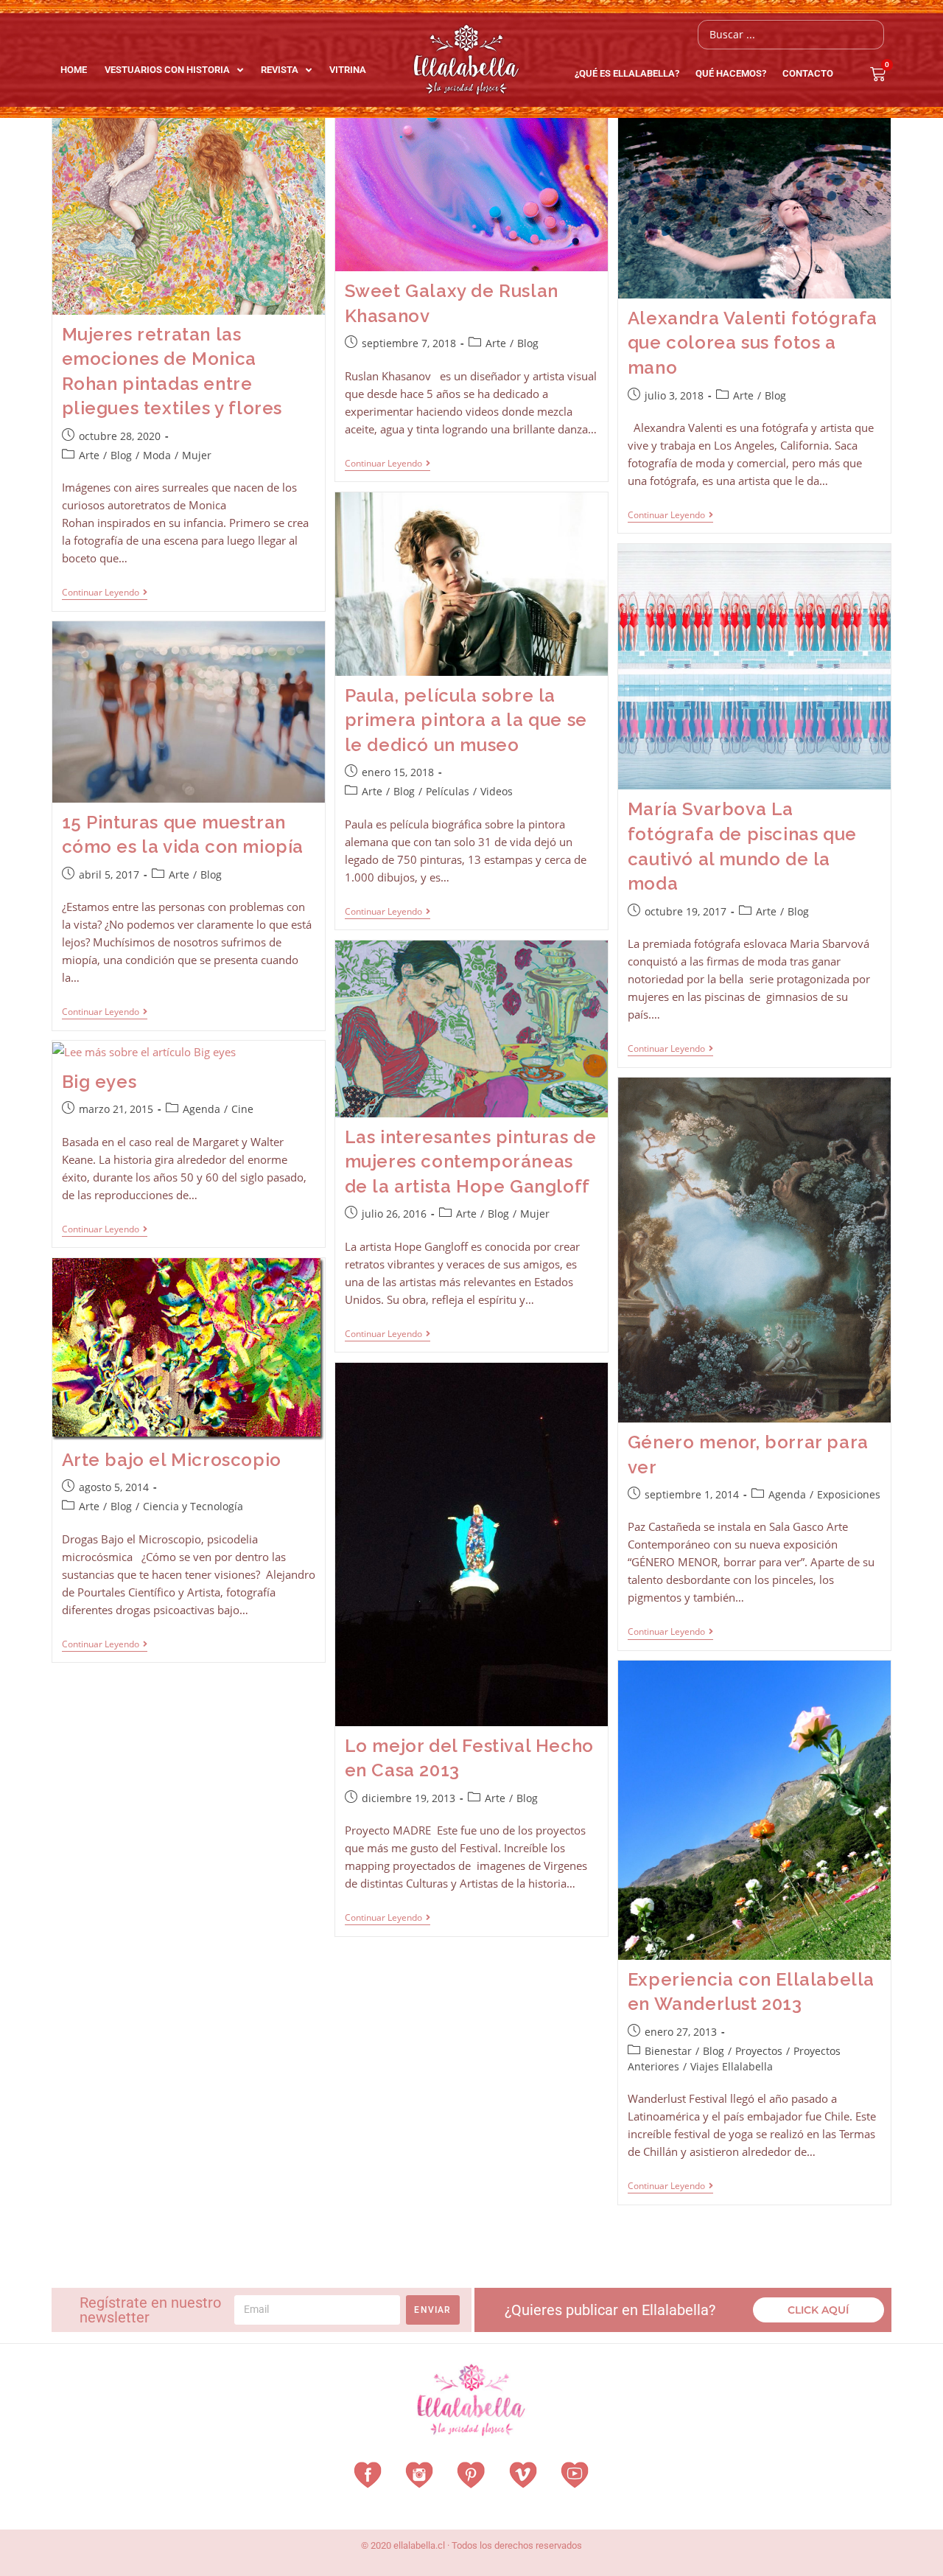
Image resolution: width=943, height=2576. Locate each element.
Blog (121, 455)
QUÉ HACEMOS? (731, 73)
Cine (242, 1109)
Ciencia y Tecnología (193, 1506)
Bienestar (668, 2051)
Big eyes (99, 1082)
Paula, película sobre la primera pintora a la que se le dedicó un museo (466, 720)
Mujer (197, 455)
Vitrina (348, 70)
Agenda (201, 1109)
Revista (280, 70)
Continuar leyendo (105, 593)
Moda (157, 455)
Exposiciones (849, 1494)
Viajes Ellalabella (732, 2066)
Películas (448, 791)
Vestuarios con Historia (167, 70)
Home (74, 70)
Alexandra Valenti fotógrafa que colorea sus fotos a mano (753, 343)
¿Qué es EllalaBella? (627, 73)
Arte (89, 455)
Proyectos (759, 2051)
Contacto (808, 73)
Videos (497, 791)
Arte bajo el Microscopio (172, 1460)
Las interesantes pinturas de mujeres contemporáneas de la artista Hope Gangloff (471, 1162)
